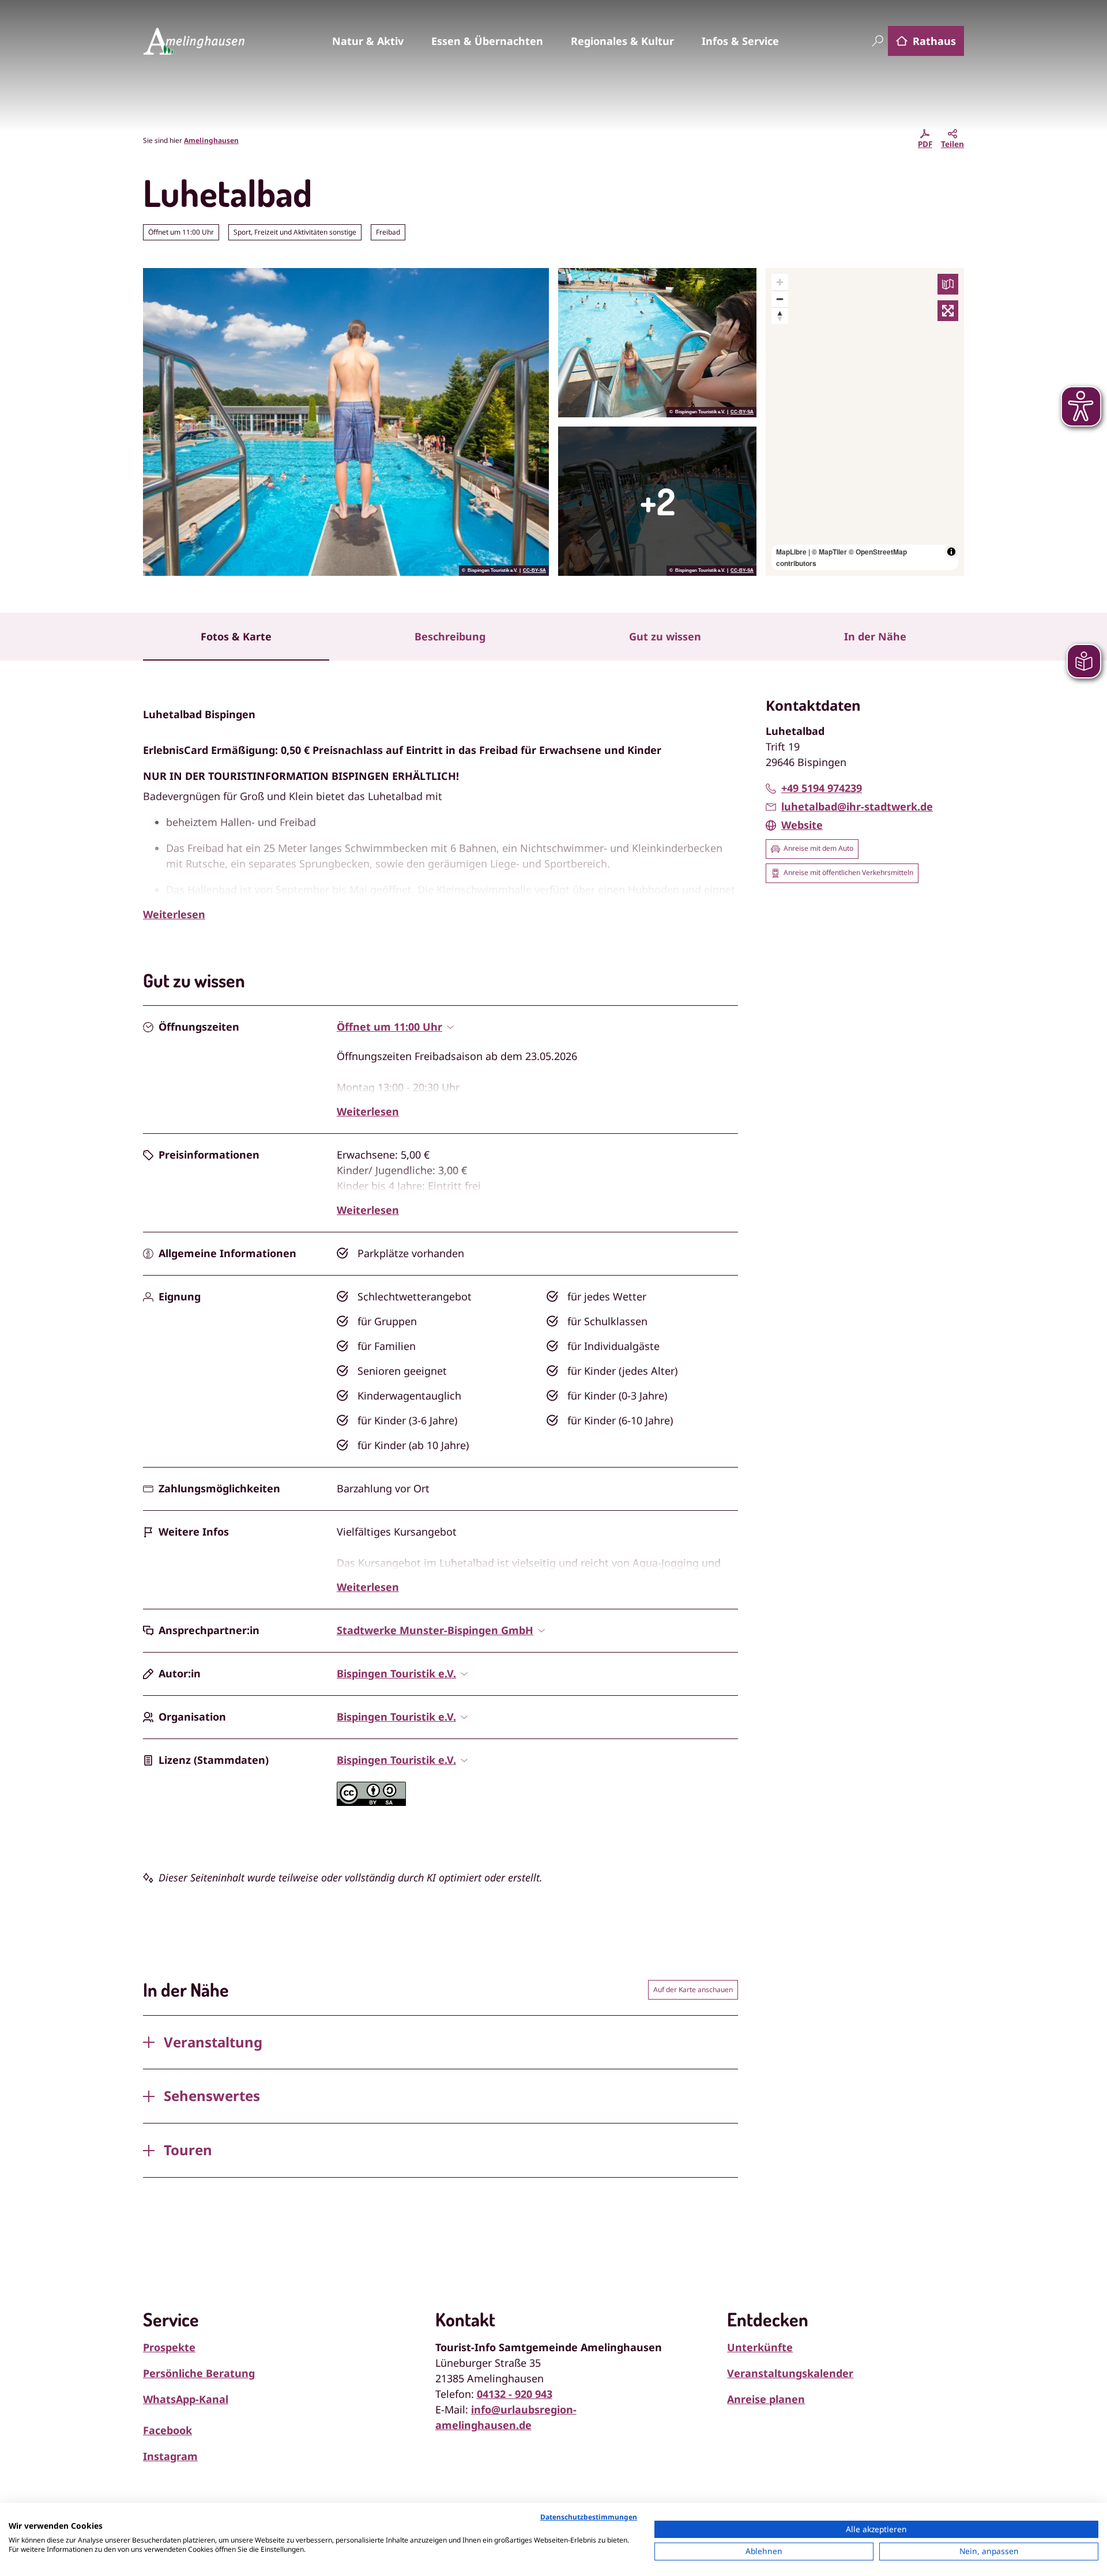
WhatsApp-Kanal (186, 2399)
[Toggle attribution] (951, 552)
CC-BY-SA (534, 571)
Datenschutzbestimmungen (589, 2517)
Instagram (170, 2456)
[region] (865, 422)
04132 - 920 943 (515, 2394)
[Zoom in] (780, 282)
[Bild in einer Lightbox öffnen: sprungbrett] (657, 501)
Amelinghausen (211, 140)
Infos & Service (740, 41)
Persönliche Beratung (199, 2373)
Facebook (167, 2430)
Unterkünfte (760, 2347)
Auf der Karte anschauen (693, 1989)
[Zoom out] (780, 299)
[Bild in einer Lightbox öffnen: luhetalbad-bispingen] (346, 422)
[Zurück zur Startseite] (194, 41)
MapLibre (791, 552)
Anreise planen (766, 2399)
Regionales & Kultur (622, 41)
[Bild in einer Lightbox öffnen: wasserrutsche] (657, 343)
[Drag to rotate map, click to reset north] (780, 316)
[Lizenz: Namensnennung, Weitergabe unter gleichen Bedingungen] (371, 1802)
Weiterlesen (174, 914)
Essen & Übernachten (487, 41)
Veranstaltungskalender (790, 2373)
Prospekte (169, 2347)
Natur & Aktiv (368, 41)
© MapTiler (829, 552)
